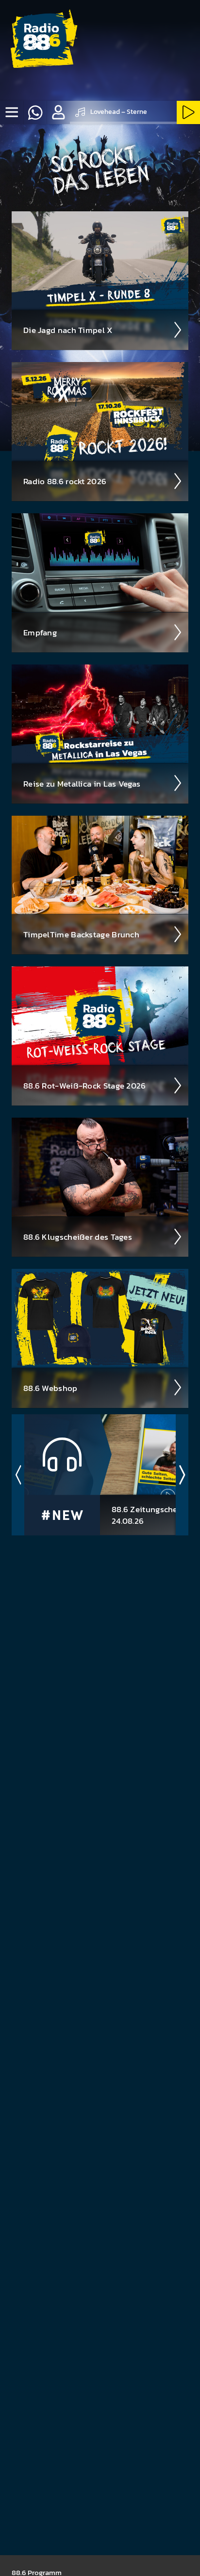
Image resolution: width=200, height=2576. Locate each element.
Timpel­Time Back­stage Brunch (81, 934)
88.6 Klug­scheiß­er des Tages (78, 1237)
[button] (58, 112)
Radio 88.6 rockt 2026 (65, 481)
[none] (12, 112)
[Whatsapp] (35, 112)
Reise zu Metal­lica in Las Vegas (82, 784)
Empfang (40, 632)
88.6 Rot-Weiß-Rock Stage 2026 (85, 1086)
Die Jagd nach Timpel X (68, 330)
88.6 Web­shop (50, 1388)
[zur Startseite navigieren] (41, 41)
